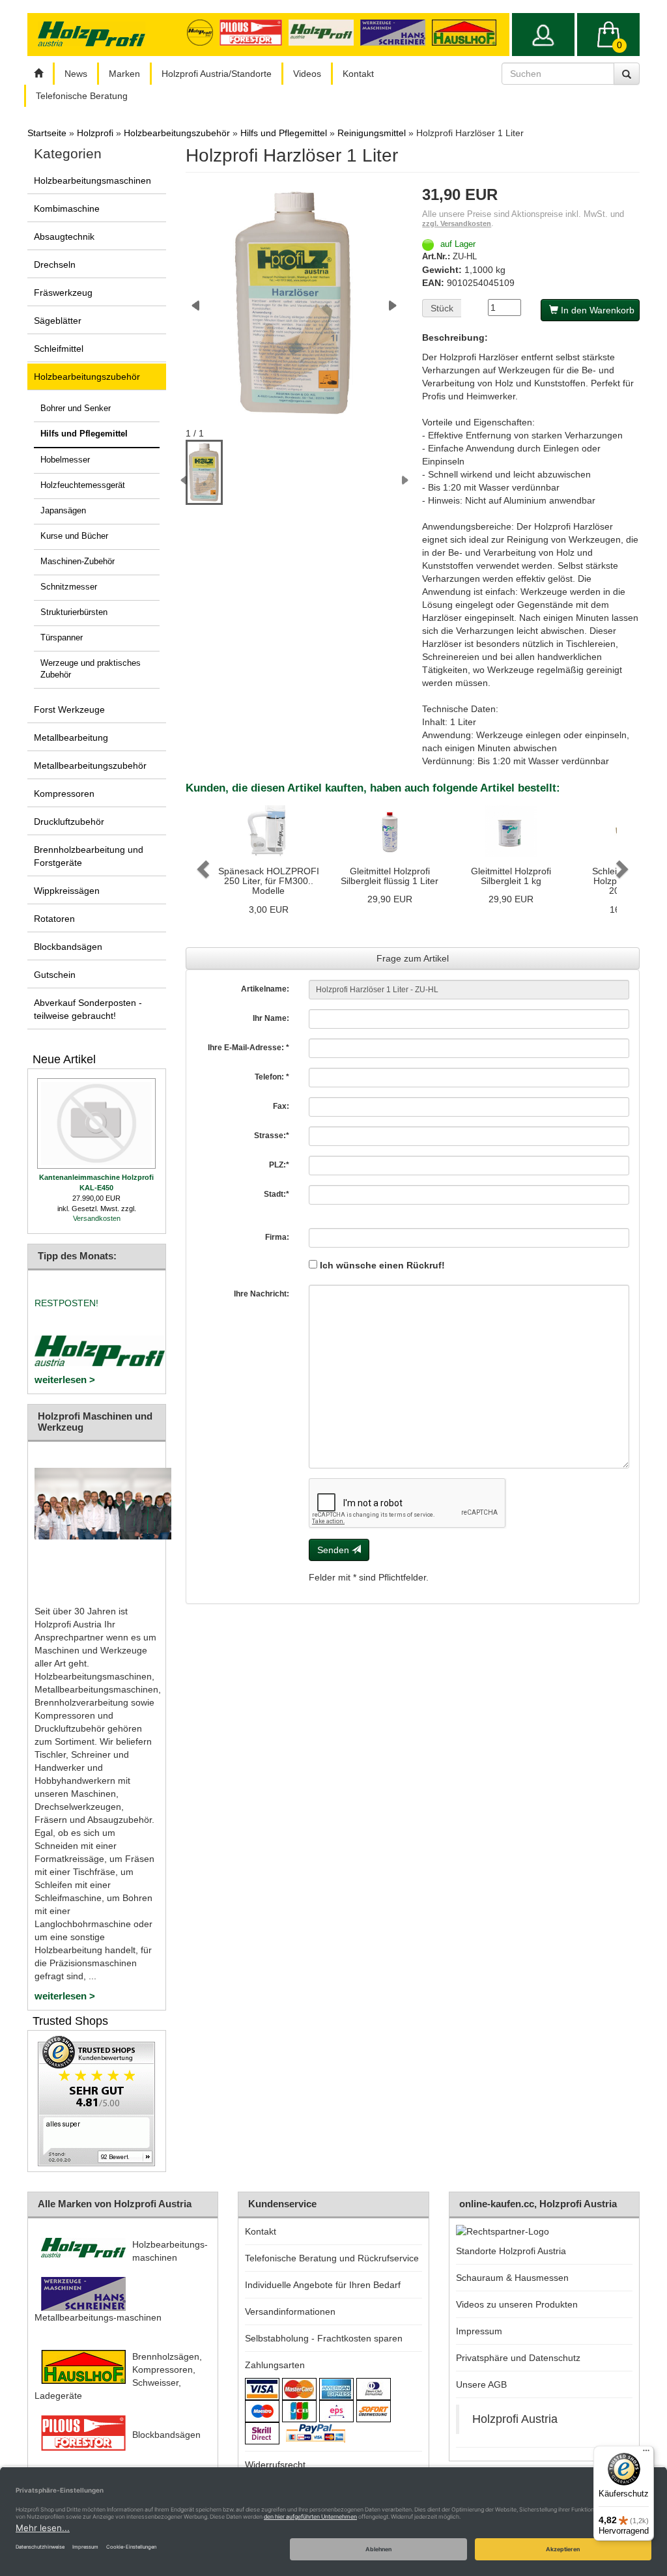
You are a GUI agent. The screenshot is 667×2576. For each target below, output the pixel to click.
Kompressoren (64, 794)
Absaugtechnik (64, 236)
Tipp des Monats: (77, 1256)
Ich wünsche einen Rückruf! (381, 1265)
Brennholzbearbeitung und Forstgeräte (89, 856)
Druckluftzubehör (69, 822)
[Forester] (254, 32)
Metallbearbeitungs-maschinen (98, 2317)
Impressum (479, 2331)
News (76, 74)
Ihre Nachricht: (262, 1294)
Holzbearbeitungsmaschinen (92, 180)
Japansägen (63, 511)
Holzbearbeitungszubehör (87, 377)
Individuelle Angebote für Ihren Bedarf (323, 2285)
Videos (307, 74)
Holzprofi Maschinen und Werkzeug (95, 1422)
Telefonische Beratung (82, 96)
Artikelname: (265, 989)
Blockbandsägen (68, 947)
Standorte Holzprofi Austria (511, 2251)
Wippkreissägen (67, 891)
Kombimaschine (67, 208)
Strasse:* (272, 1136)
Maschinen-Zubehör (78, 562)
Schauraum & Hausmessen (512, 2278)
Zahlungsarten (275, 2365)
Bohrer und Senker (76, 408)
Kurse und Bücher (74, 536)
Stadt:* (277, 1194)
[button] (201, 865)
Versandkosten (97, 1218)
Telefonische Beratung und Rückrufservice (332, 2258)
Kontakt (358, 74)
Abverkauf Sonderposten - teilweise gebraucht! (88, 1009)
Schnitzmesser (69, 587)
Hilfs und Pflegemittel (84, 434)
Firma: (277, 1237)
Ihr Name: (271, 1018)
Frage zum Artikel (413, 958)
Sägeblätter (58, 321)
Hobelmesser (65, 460)
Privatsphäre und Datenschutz (518, 2358)
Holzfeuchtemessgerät (83, 485)
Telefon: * (272, 1077)
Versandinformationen (290, 2311)
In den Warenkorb (596, 310)
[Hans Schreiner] (467, 32)
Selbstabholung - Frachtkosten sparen (324, 2338)
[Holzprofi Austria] (324, 32)
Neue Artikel (64, 1059)
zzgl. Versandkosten (457, 223)
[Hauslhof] (396, 32)
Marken (124, 74)
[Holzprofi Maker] (203, 32)
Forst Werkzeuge (69, 709)
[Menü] (646, 2454)
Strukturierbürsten (74, 612)
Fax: (281, 1106)
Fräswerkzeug (63, 293)
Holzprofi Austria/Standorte (217, 74)
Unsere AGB (481, 2384)
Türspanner (62, 638)
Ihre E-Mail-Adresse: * (248, 1048)
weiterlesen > (65, 1380)
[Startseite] (38, 74)
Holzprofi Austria (515, 2419)
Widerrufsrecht (275, 2465)
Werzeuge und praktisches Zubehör (91, 669)
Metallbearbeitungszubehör (90, 766)
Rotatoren (54, 919)
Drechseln (55, 265)
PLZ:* (279, 1165)
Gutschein (55, 975)
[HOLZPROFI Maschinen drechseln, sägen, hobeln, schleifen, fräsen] (91, 34)
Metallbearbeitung (71, 737)
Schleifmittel (59, 349)
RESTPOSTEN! (66, 1303)
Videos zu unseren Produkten (517, 2304)
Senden (334, 1550)
